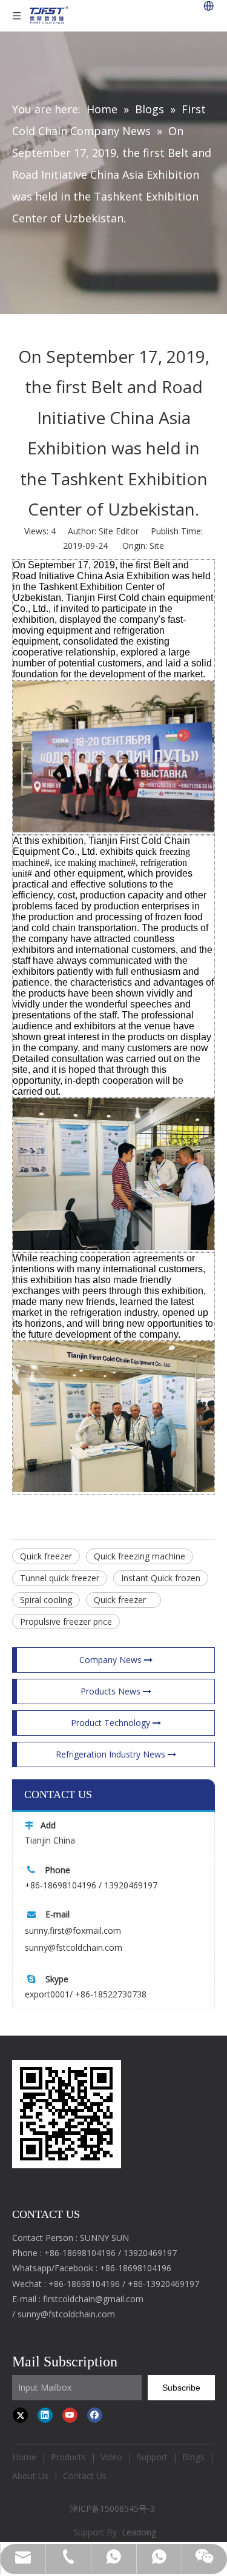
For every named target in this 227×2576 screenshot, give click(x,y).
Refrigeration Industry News (112, 1754)
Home (24, 2457)
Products (68, 2457)
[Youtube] (70, 2415)
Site (157, 546)
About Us (30, 2476)
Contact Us (85, 2476)
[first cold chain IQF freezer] (67, 2114)
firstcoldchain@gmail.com (93, 2299)
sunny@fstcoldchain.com (74, 1947)
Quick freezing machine (140, 1556)
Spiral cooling (46, 1600)
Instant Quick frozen (161, 1578)
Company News (112, 1660)
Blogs (193, 2457)
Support (152, 2457)
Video (111, 2457)
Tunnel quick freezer (60, 1578)
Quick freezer (46, 1556)
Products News (112, 1691)
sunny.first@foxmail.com (73, 1930)
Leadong (139, 2532)
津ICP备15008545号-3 (113, 2508)
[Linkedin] (45, 2415)
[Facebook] (95, 2415)
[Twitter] (20, 2415)
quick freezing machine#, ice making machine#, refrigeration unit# (101, 862)
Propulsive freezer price (66, 1622)
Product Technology (112, 1723)
